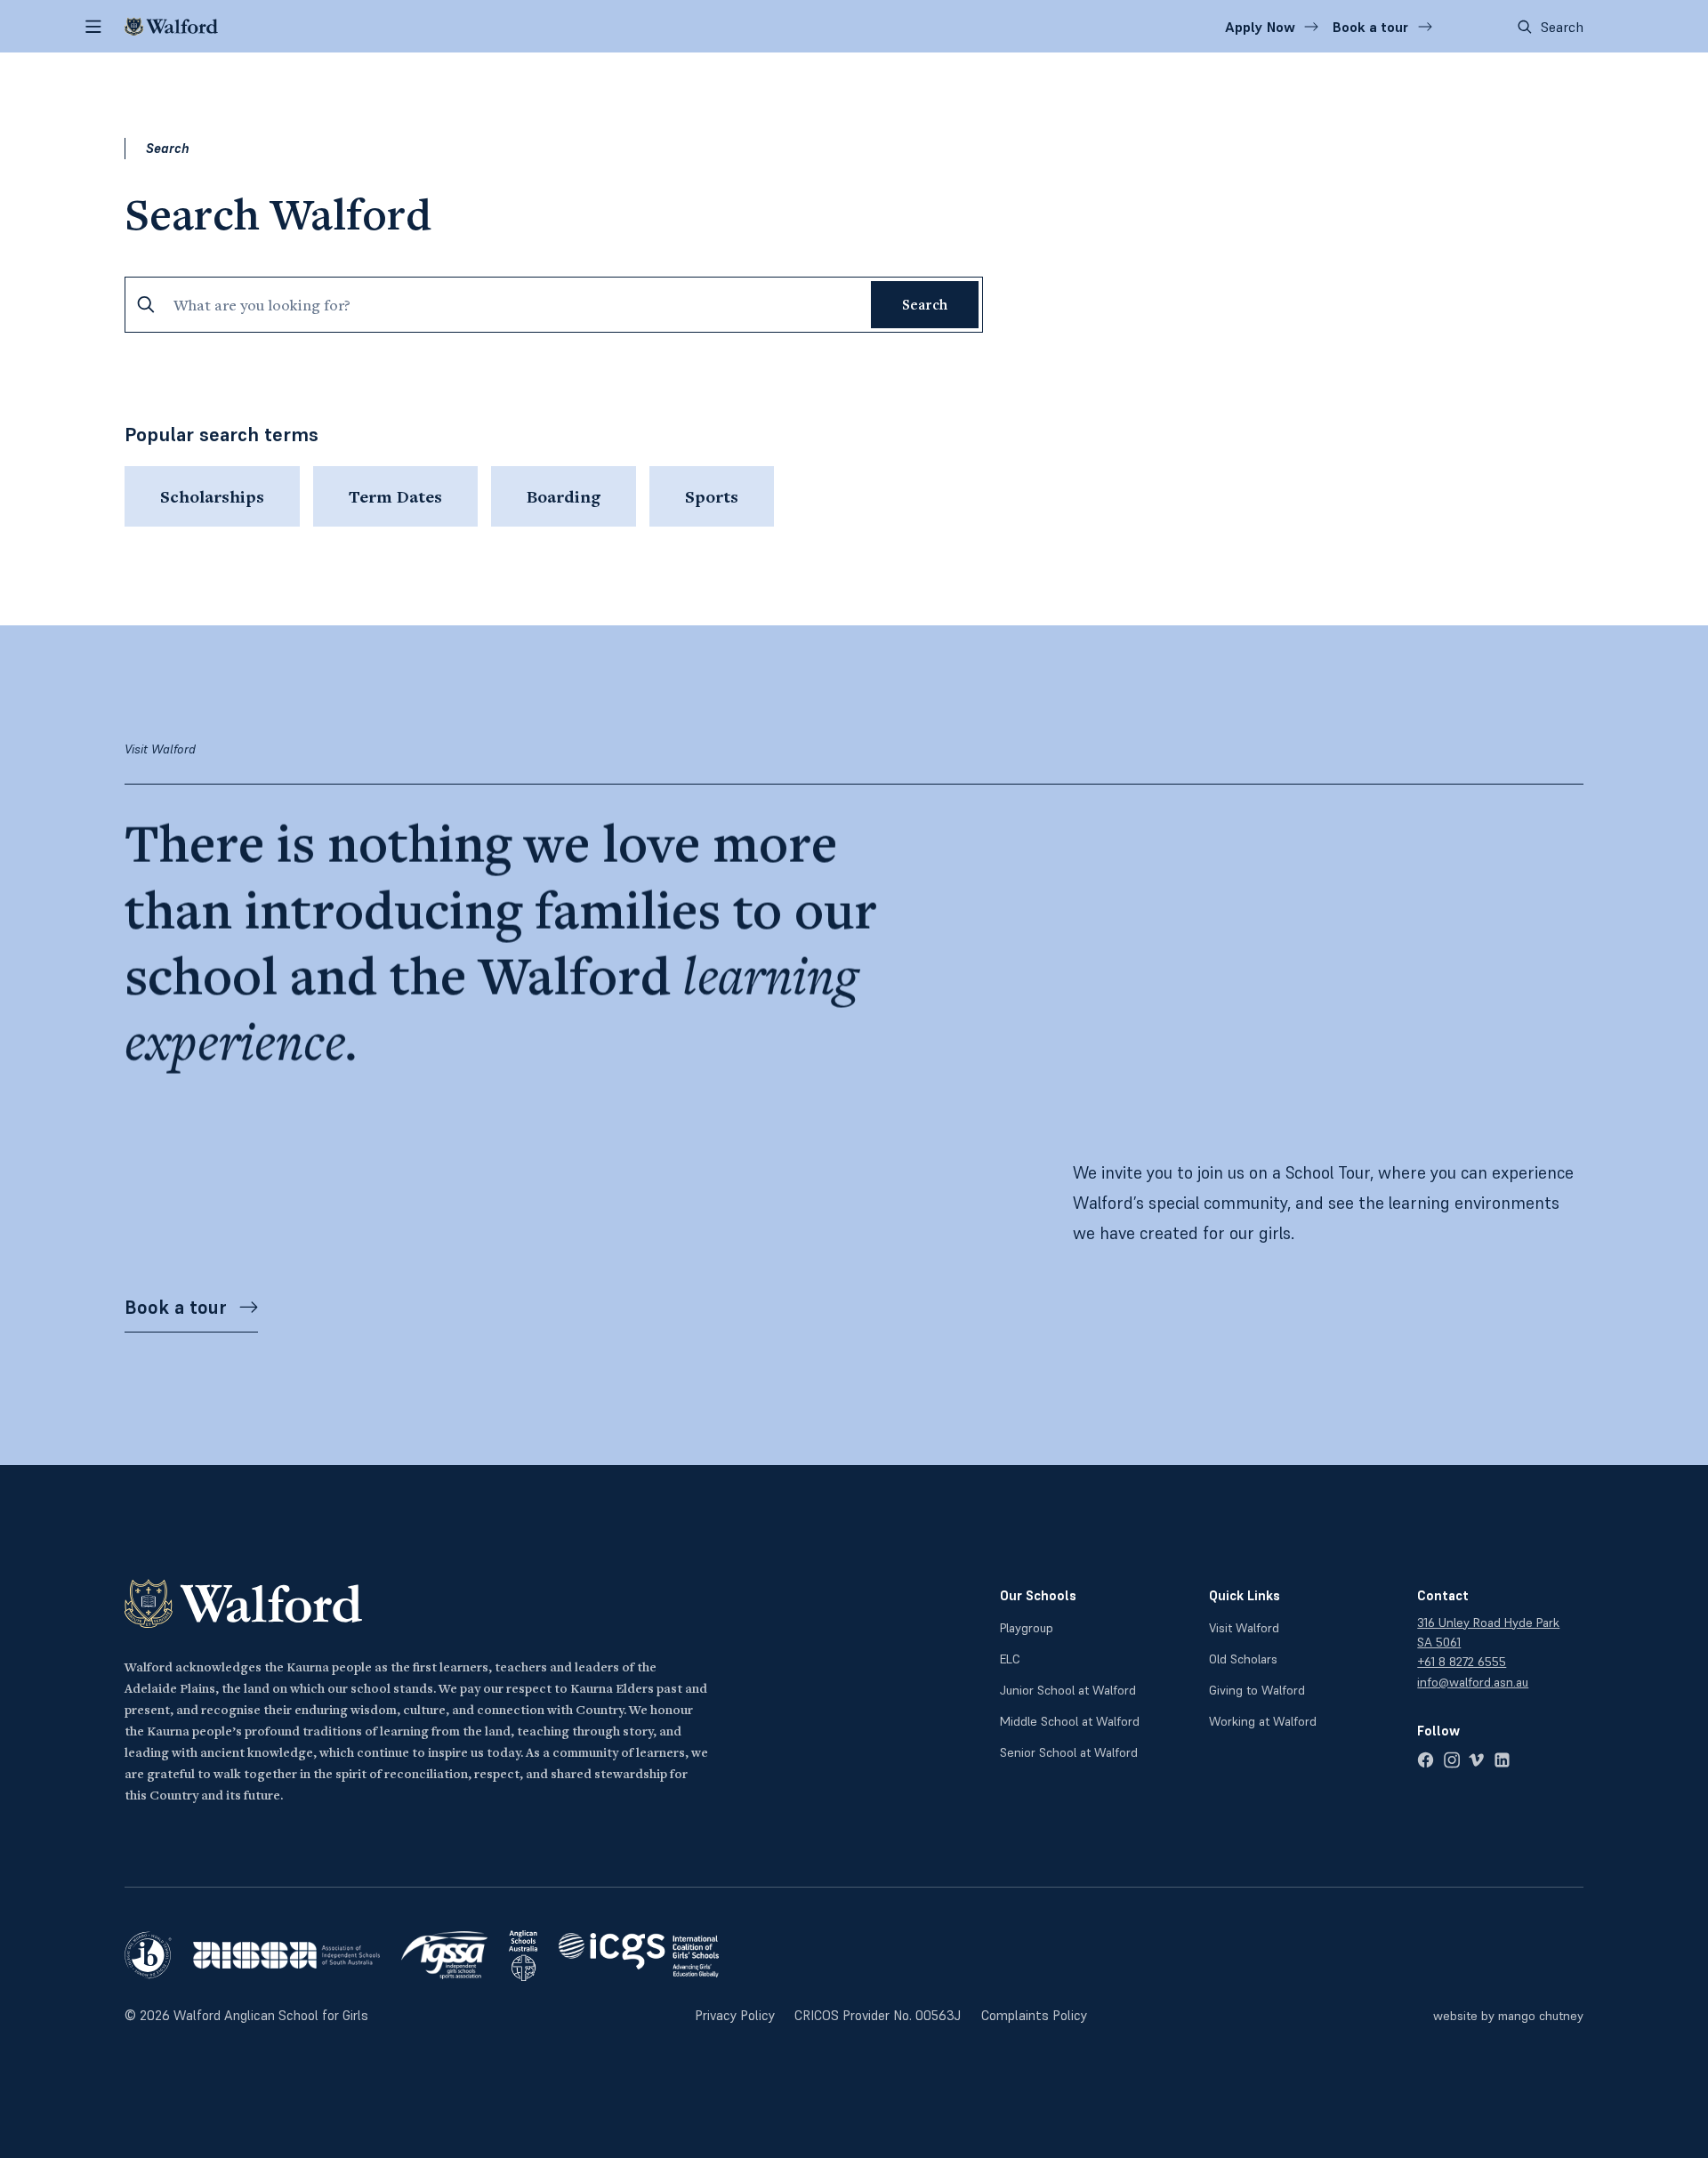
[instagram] (1451, 1760)
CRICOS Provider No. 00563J (878, 2015)
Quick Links (1245, 1595)
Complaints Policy (1034, 2015)
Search (1562, 27)
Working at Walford (1263, 1721)
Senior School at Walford (1069, 1752)
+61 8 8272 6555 (1462, 1662)
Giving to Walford (1257, 1690)
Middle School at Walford (1070, 1721)
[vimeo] (1476, 1760)
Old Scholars (1243, 1659)
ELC (1010, 1659)
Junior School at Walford (1068, 1690)
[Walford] (171, 27)
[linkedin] (1502, 1760)
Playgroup (1027, 1628)
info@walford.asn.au (1473, 1682)
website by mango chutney (1508, 2016)
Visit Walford (1244, 1628)
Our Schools (1038, 1595)
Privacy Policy (735, 2015)
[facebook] (1426, 1760)
